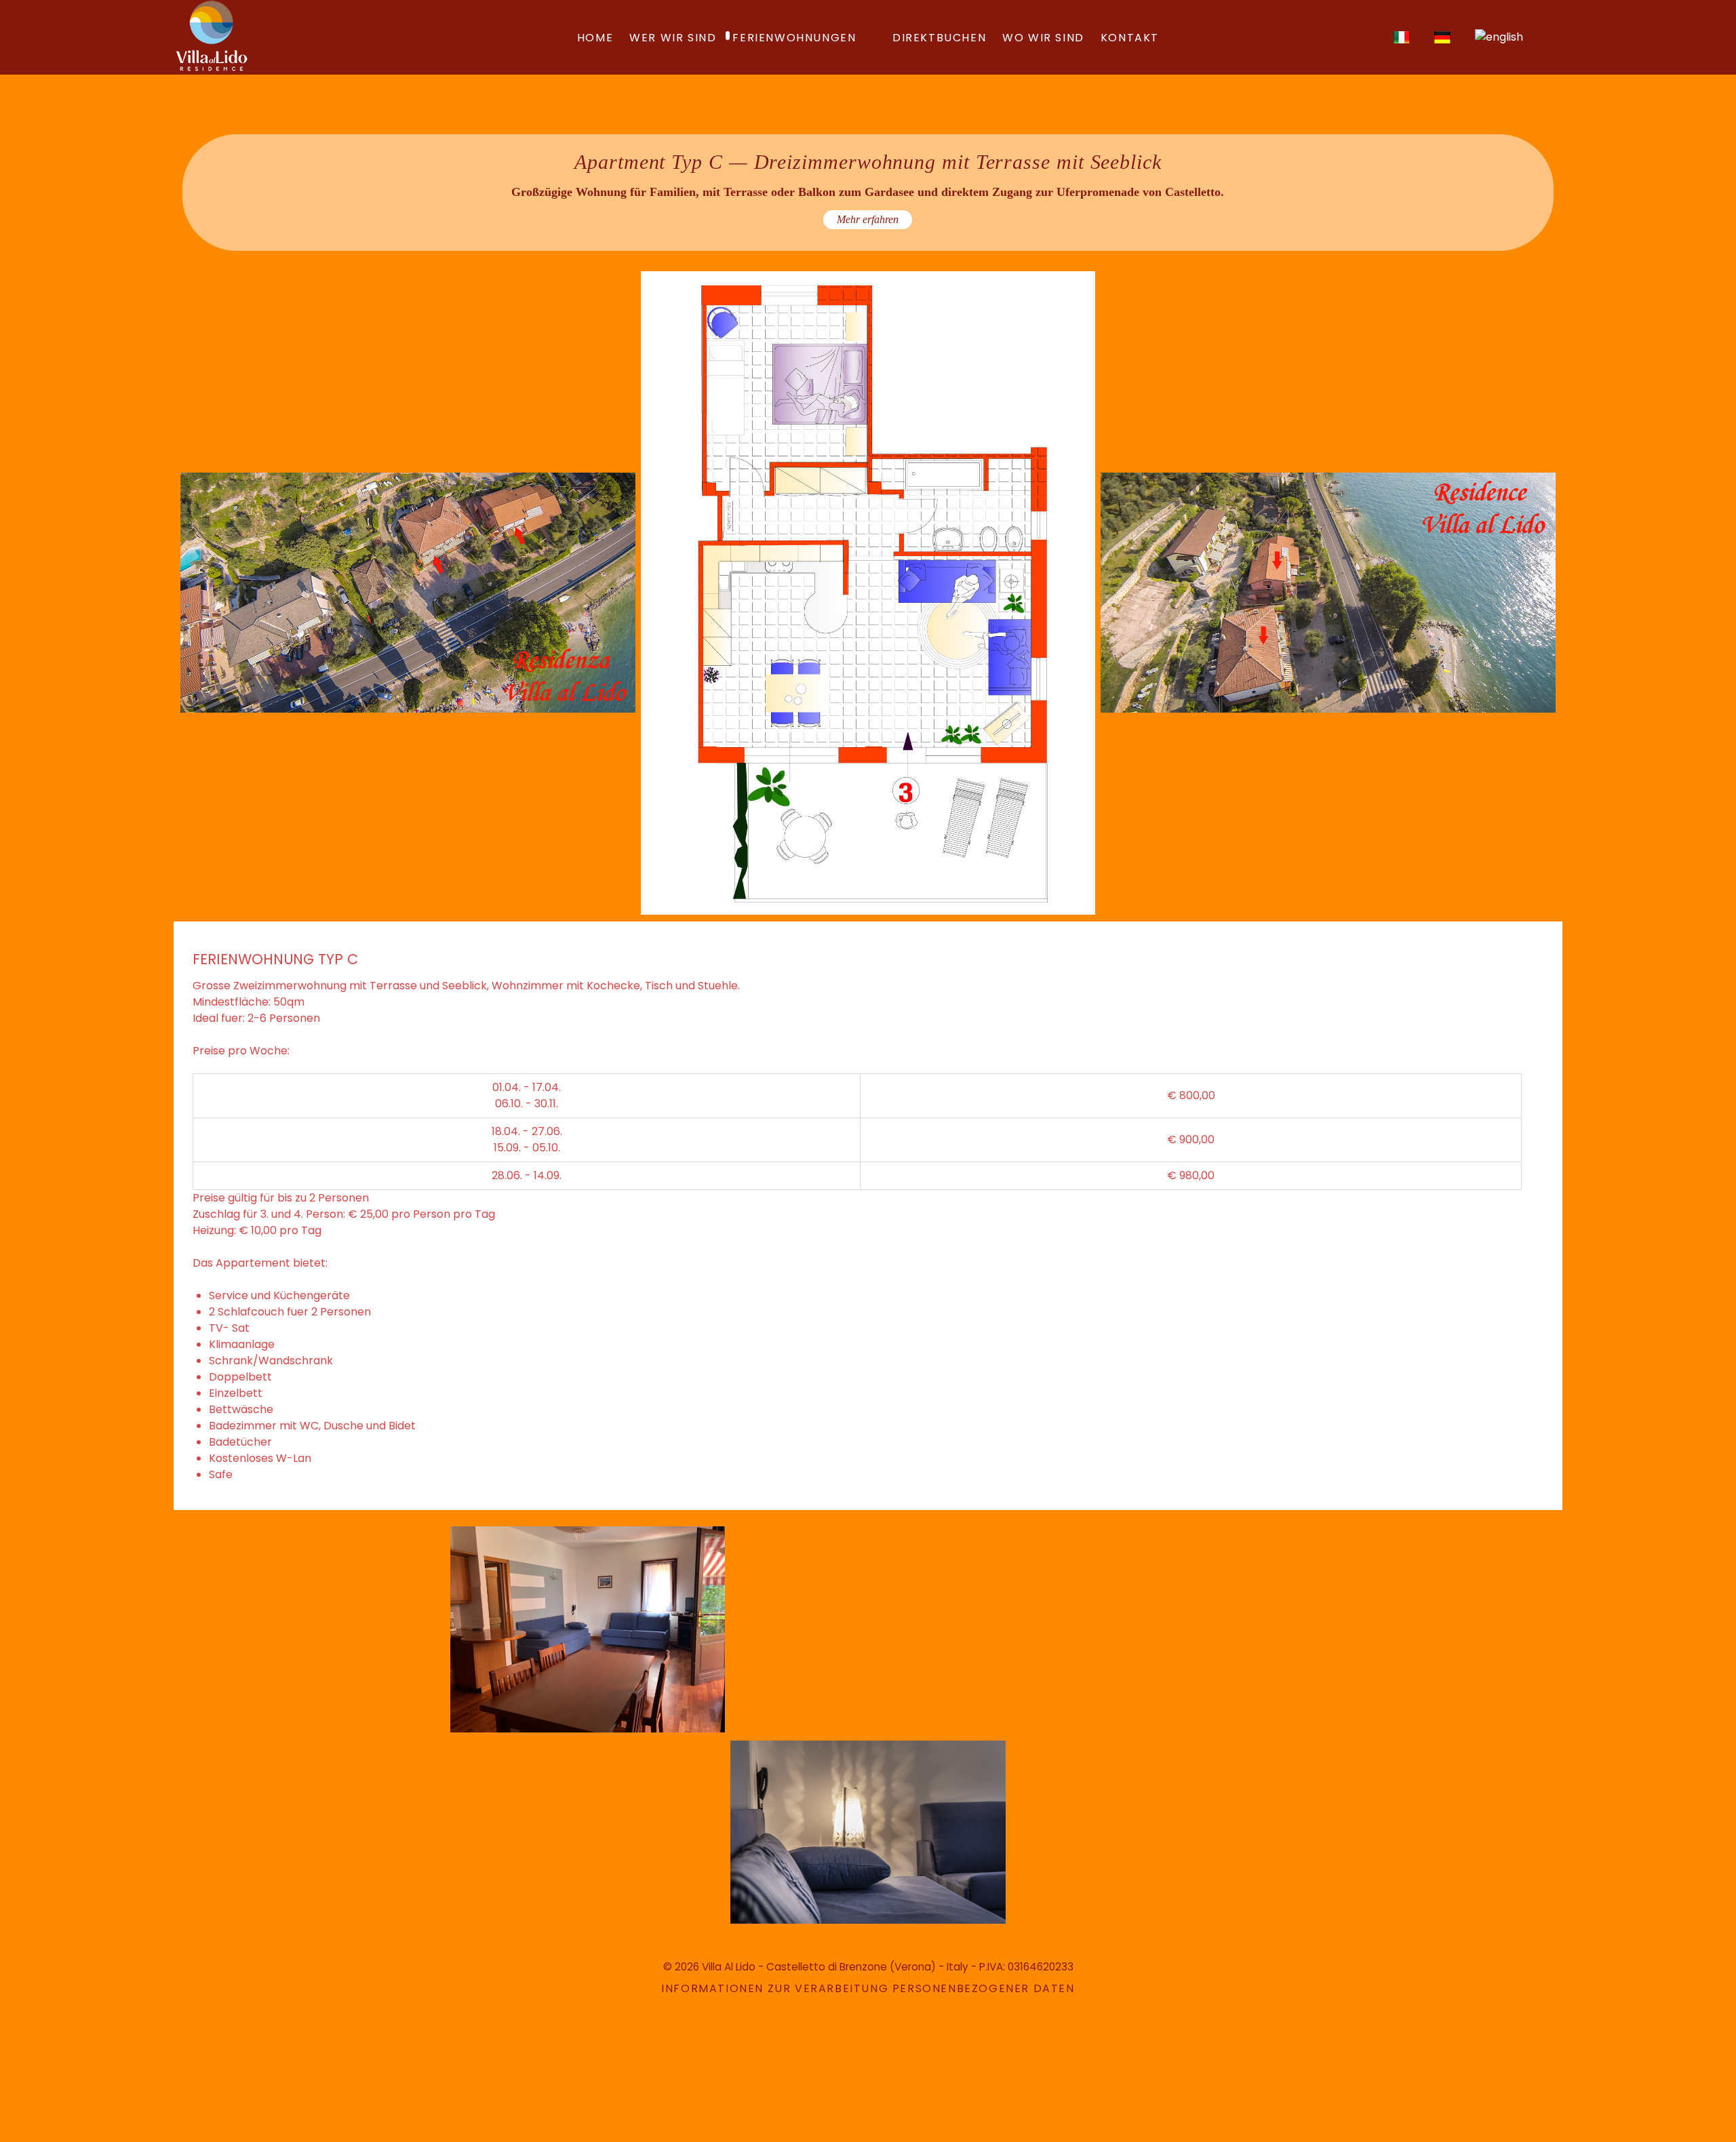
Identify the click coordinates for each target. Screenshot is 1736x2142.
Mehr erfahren (868, 219)
